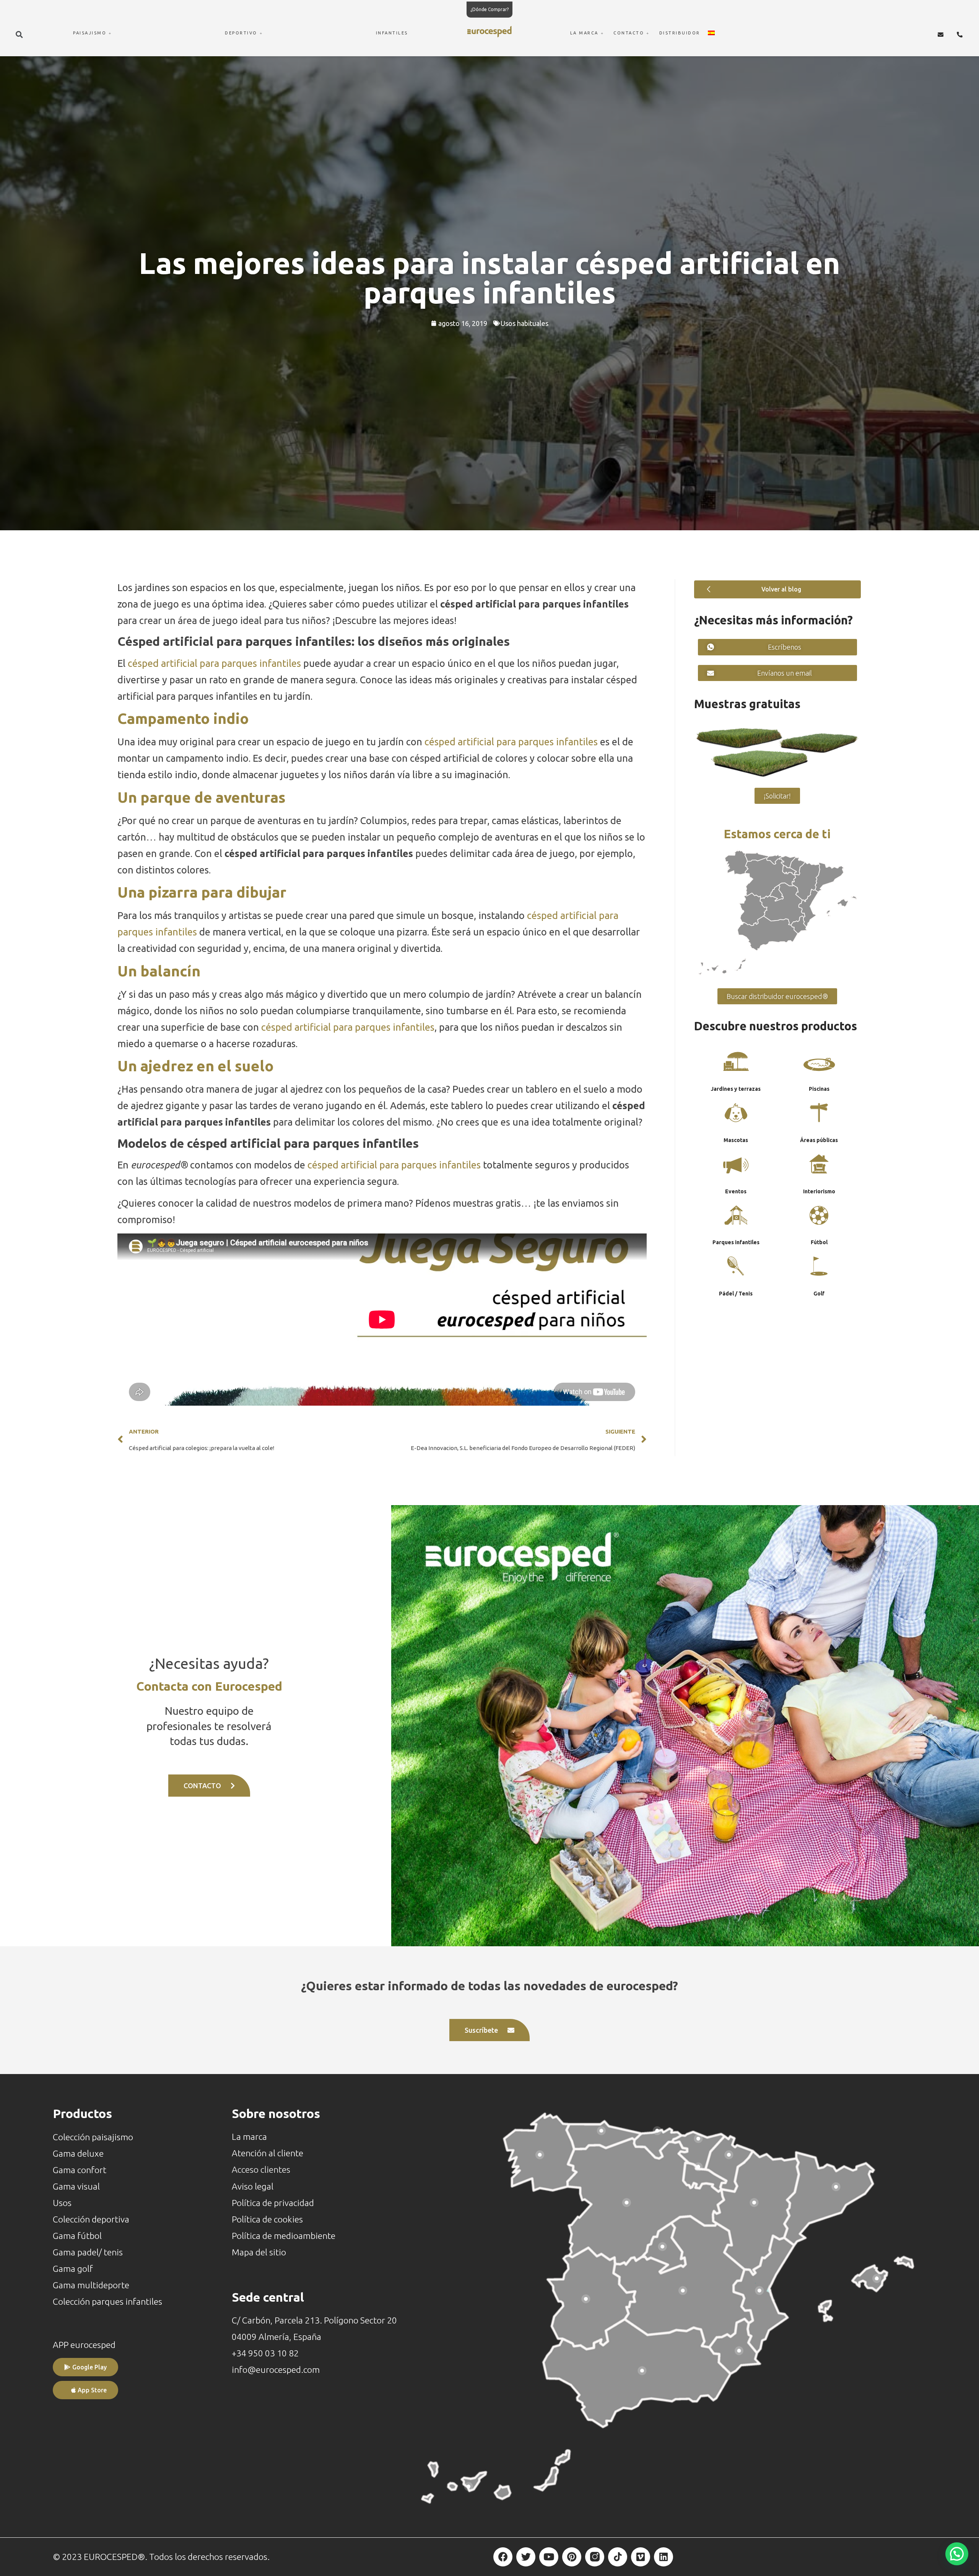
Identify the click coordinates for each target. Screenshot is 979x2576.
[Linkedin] (664, 2557)
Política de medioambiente (284, 2236)
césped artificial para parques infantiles (214, 663)
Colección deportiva (91, 2219)
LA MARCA (584, 33)
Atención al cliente (268, 2153)
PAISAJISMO (90, 33)
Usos (62, 2203)
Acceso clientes (261, 2169)
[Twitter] (526, 2557)
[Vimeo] (641, 2557)
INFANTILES (392, 33)
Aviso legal (253, 2186)
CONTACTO (629, 33)
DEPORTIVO (241, 33)
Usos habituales (524, 323)
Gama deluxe (78, 2153)
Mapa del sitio (259, 2252)
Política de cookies (267, 2219)
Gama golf (73, 2269)
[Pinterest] (572, 2557)
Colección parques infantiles (107, 2301)
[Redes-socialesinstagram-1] (595, 2557)
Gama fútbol (77, 2236)
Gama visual (76, 2186)
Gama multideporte (91, 2285)
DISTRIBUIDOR (680, 33)
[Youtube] (549, 2557)
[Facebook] (503, 2557)
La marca (249, 2137)
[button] (20, 34)
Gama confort (80, 2170)
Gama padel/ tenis (88, 2252)
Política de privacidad (273, 2203)
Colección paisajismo (93, 2137)
